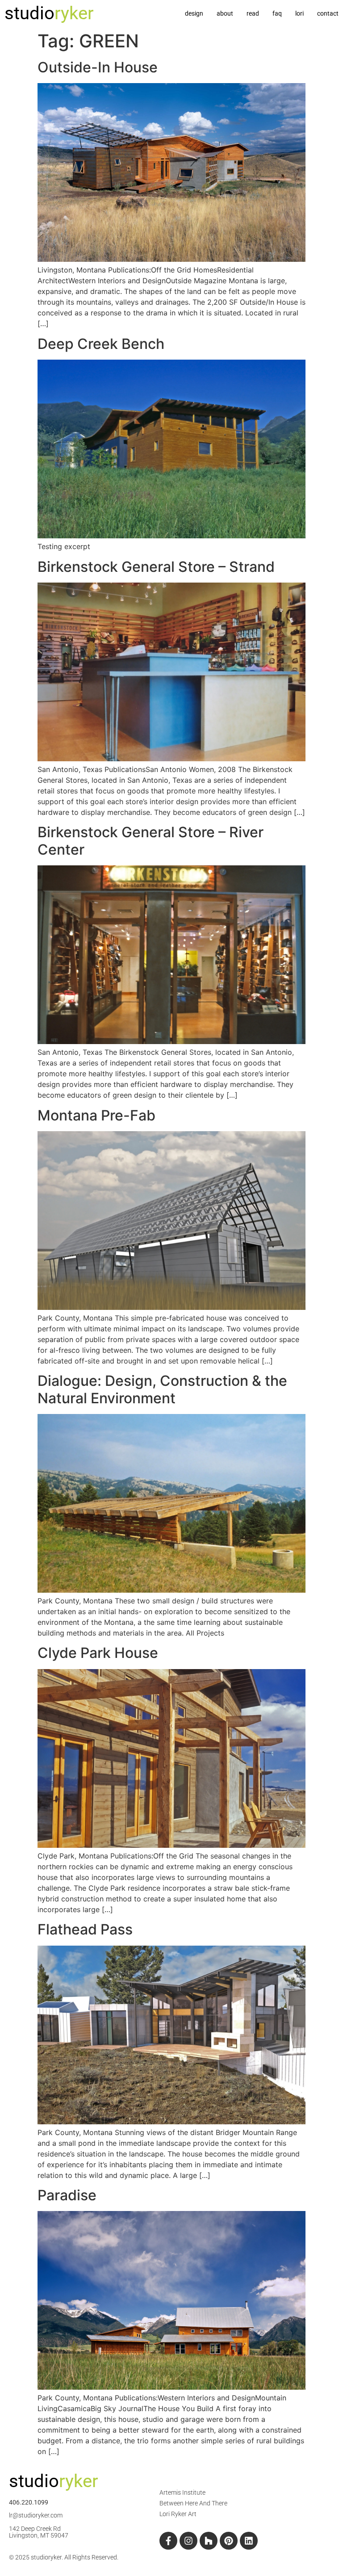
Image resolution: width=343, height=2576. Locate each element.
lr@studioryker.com (36, 2515)
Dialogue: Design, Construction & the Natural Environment (162, 1389)
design (194, 13)
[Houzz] (209, 2541)
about (225, 13)
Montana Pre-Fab (96, 1115)
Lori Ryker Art (178, 2514)
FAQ (277, 13)
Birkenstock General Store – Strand (156, 567)
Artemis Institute (182, 2492)
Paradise (67, 2195)
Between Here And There (193, 2503)
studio (49, 13)
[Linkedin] (249, 2541)
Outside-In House (98, 67)
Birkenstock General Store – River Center (151, 841)
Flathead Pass (85, 1929)
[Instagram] (188, 2541)
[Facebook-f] (168, 2541)
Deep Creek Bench (101, 344)
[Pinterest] (229, 2541)
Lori (299, 13)
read (253, 13)
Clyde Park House (98, 1653)
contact (328, 13)
